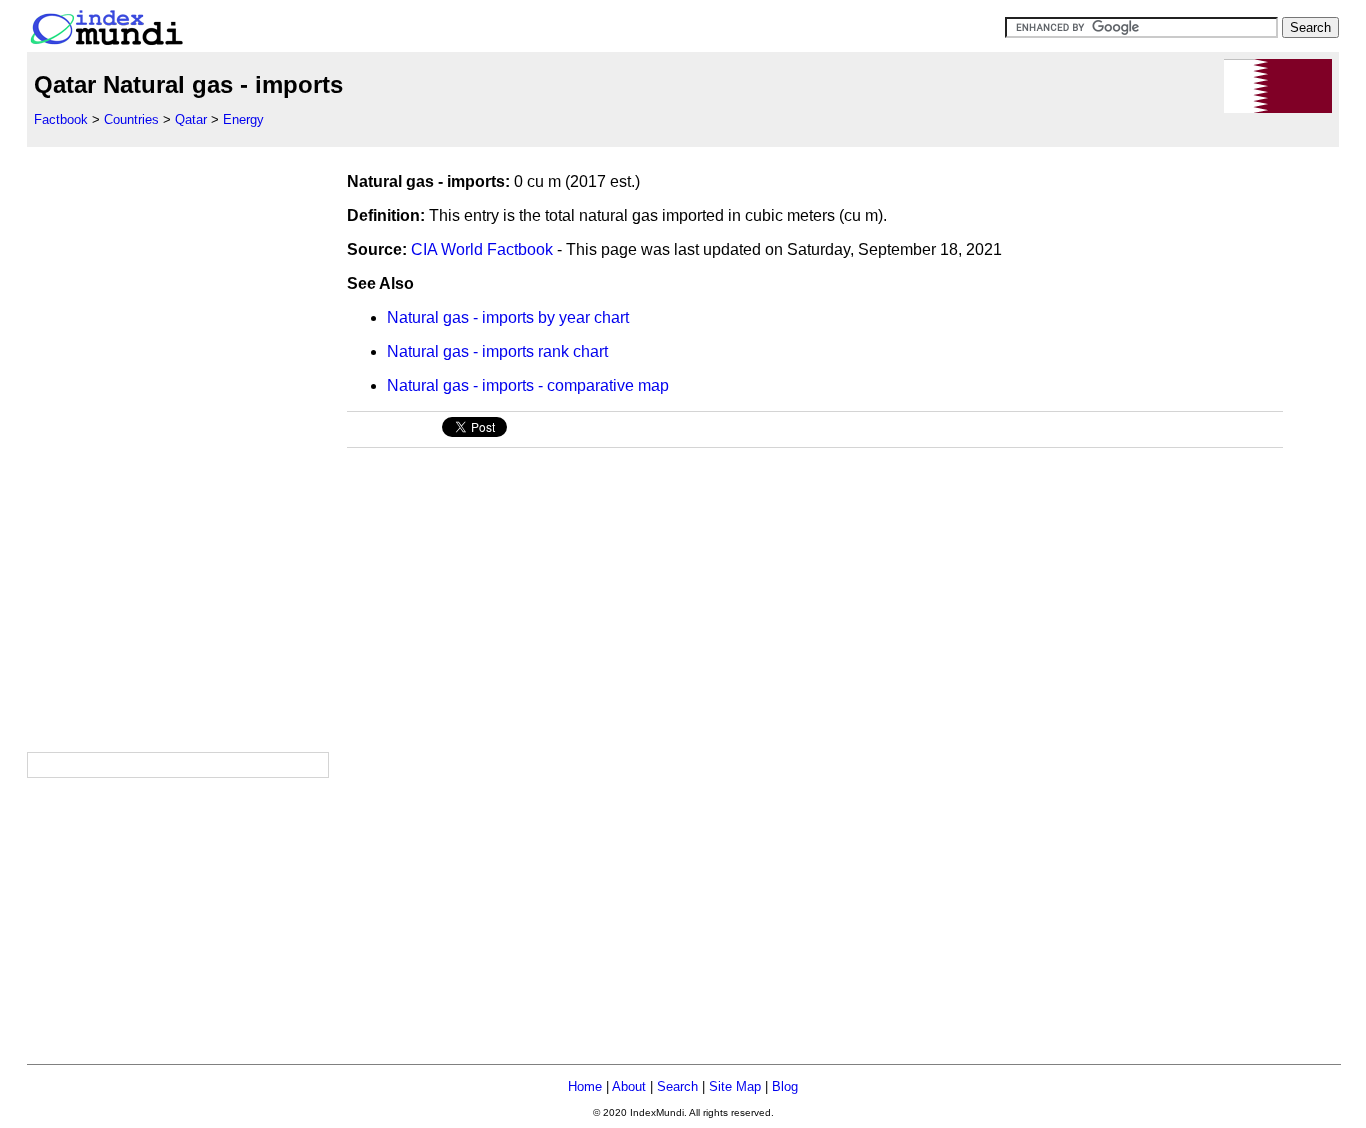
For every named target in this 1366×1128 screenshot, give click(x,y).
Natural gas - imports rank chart (497, 351)
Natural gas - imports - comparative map (528, 385)
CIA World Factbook (482, 249)
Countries (131, 119)
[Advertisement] (177, 447)
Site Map (735, 1086)
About (629, 1086)
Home (585, 1086)
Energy (243, 119)
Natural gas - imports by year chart (508, 317)
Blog (785, 1086)
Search (677, 1086)
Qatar (191, 119)
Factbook (61, 119)
